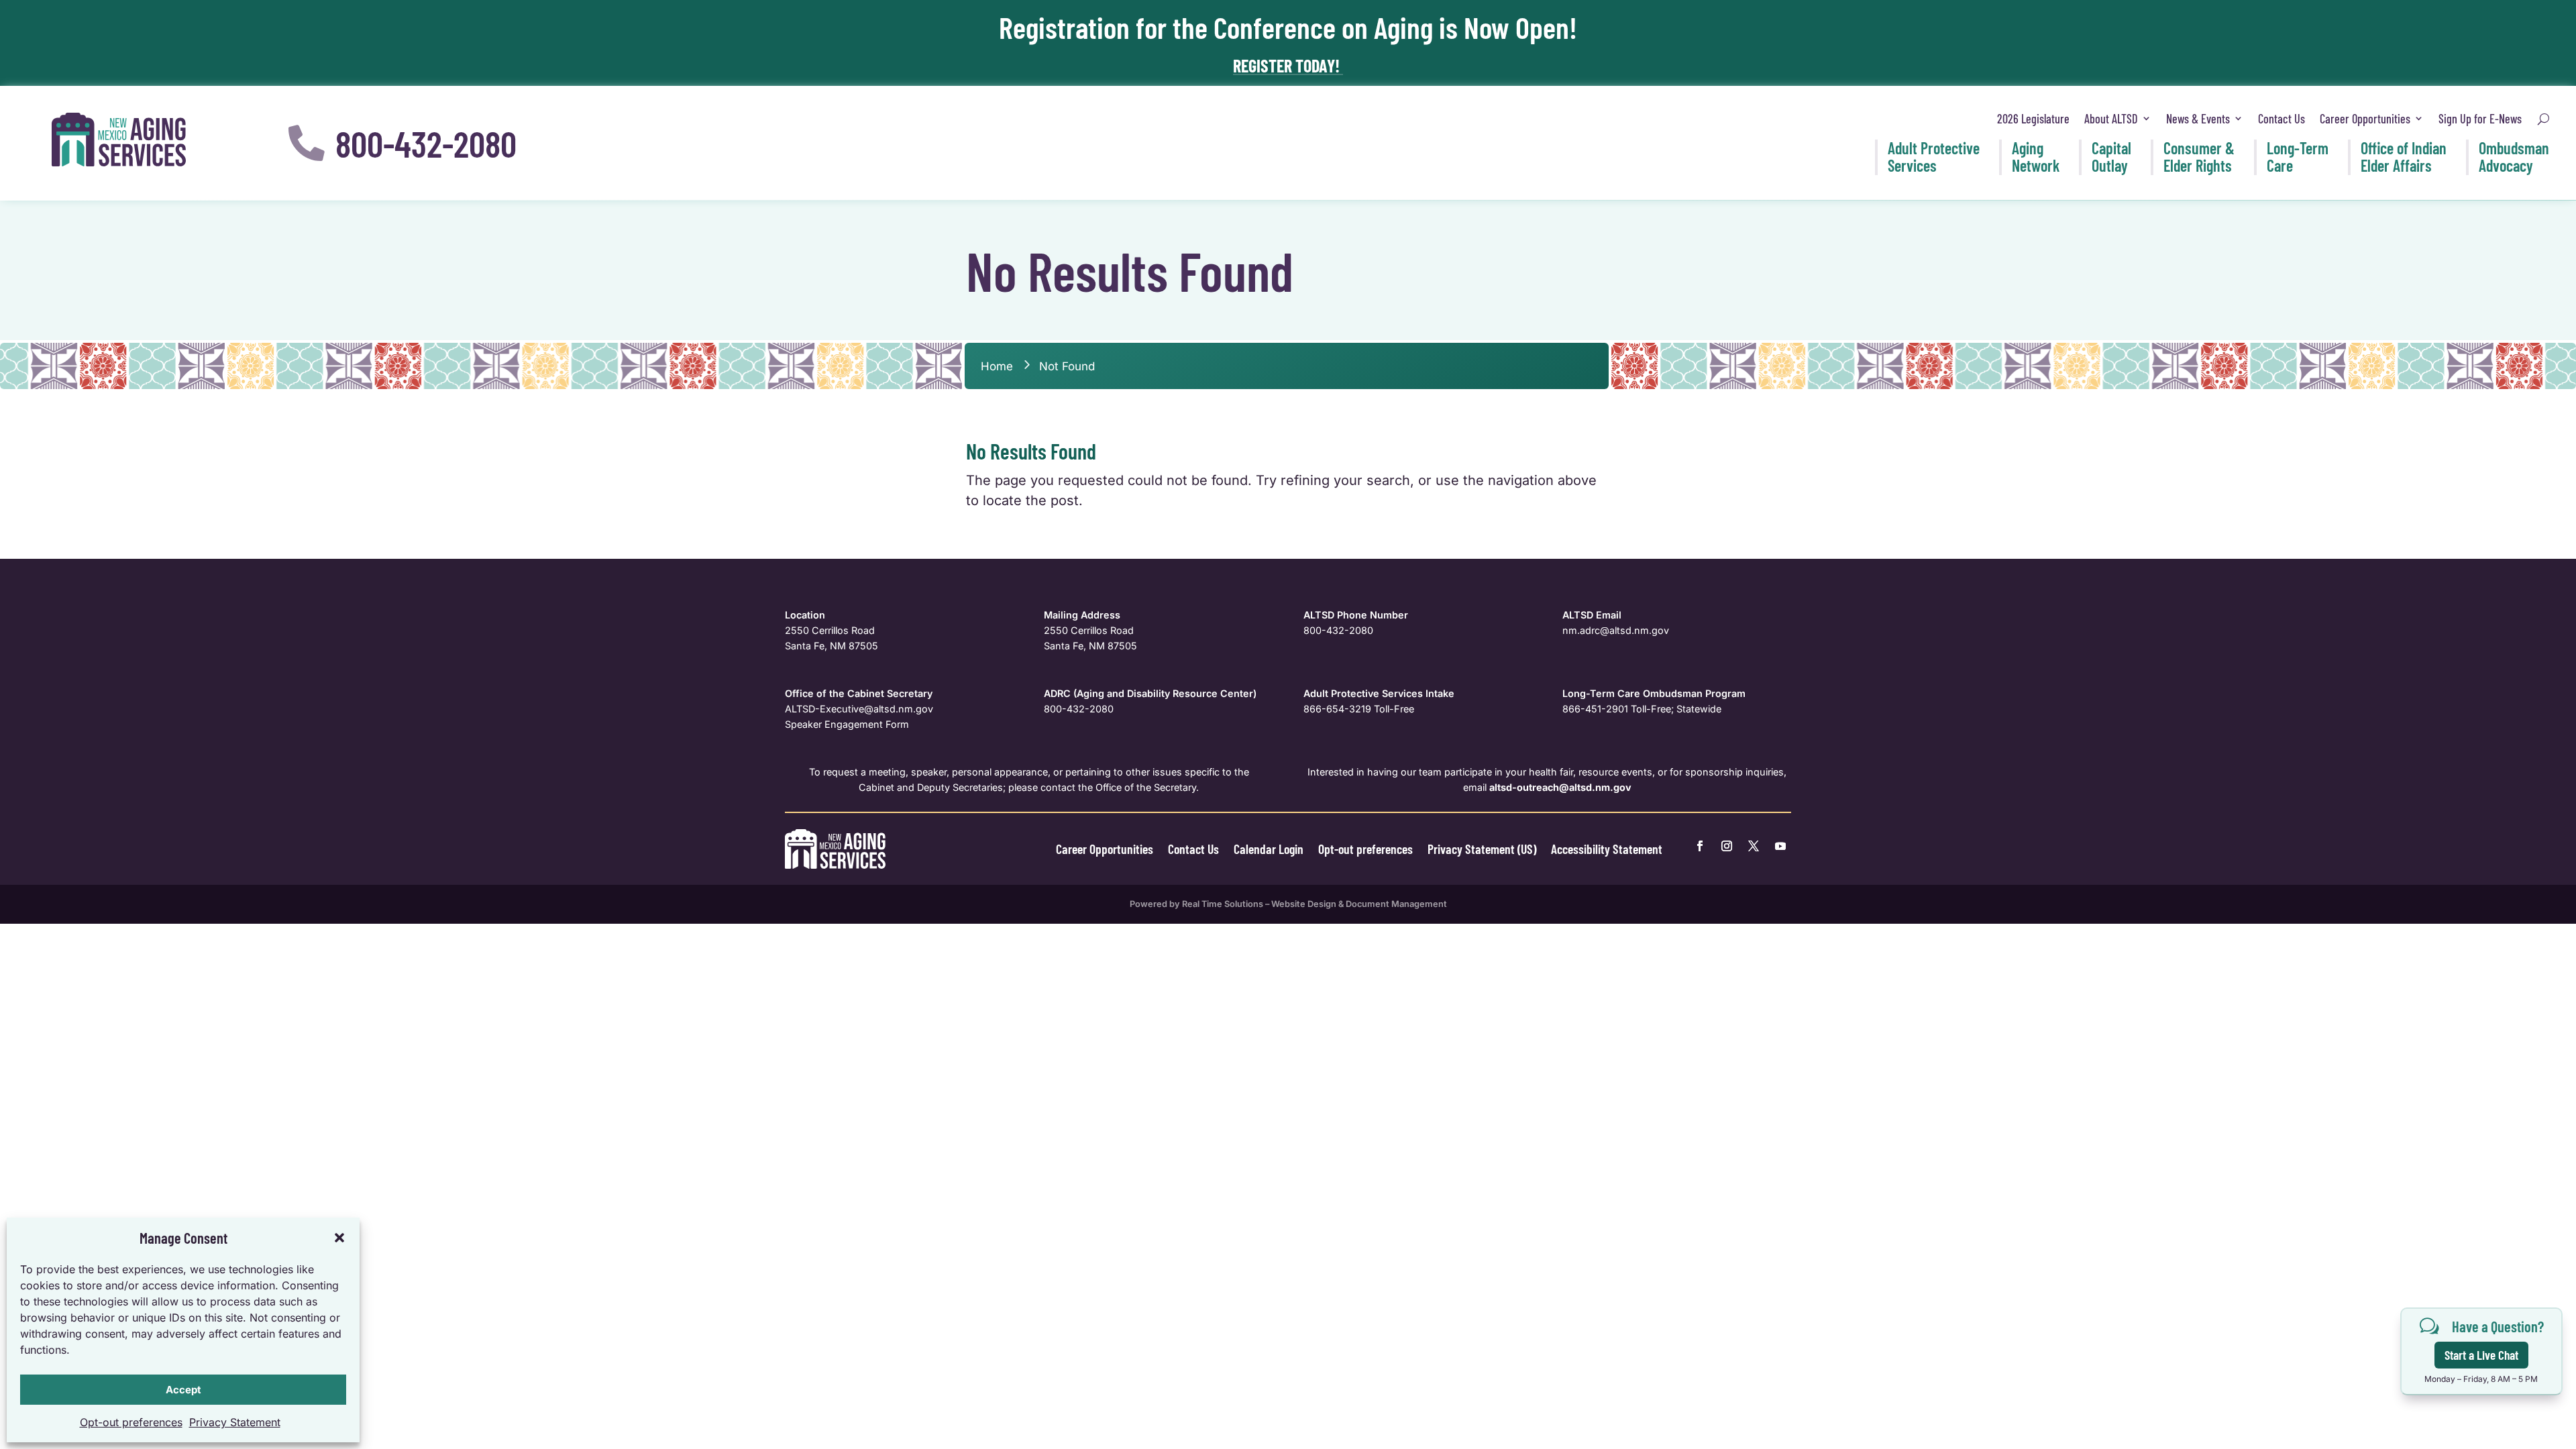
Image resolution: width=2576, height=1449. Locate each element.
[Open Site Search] (2543, 119)
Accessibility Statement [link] (1607, 849)
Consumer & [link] (2199, 157)
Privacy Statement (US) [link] (1482, 849)
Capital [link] (2111, 157)
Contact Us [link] (2282, 119)
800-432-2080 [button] (426, 143)
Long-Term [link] (2298, 157)
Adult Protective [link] (1934, 157)
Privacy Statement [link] (235, 1422)
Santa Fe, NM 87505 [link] (831, 646)
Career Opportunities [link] (2365, 119)
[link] (119, 140)
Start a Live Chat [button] (2481, 1355)
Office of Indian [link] (2404, 157)
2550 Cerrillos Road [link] (830, 630)
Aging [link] (2036, 157)
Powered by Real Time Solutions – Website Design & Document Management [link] (1288, 904)
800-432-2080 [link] (1338, 630)
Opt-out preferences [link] (131, 1422)
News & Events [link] (2198, 119)
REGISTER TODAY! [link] (1288, 65)
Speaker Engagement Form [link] (847, 724)
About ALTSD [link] (2111, 119)
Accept (183, 1390)
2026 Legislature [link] (2033, 119)
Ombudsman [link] (2514, 157)
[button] (339, 1238)
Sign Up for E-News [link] (2480, 119)
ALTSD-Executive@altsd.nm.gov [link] (859, 709)
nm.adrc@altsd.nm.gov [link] (1616, 630)
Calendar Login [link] (1269, 849)
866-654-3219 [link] (1337, 709)
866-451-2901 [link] (1595, 709)
